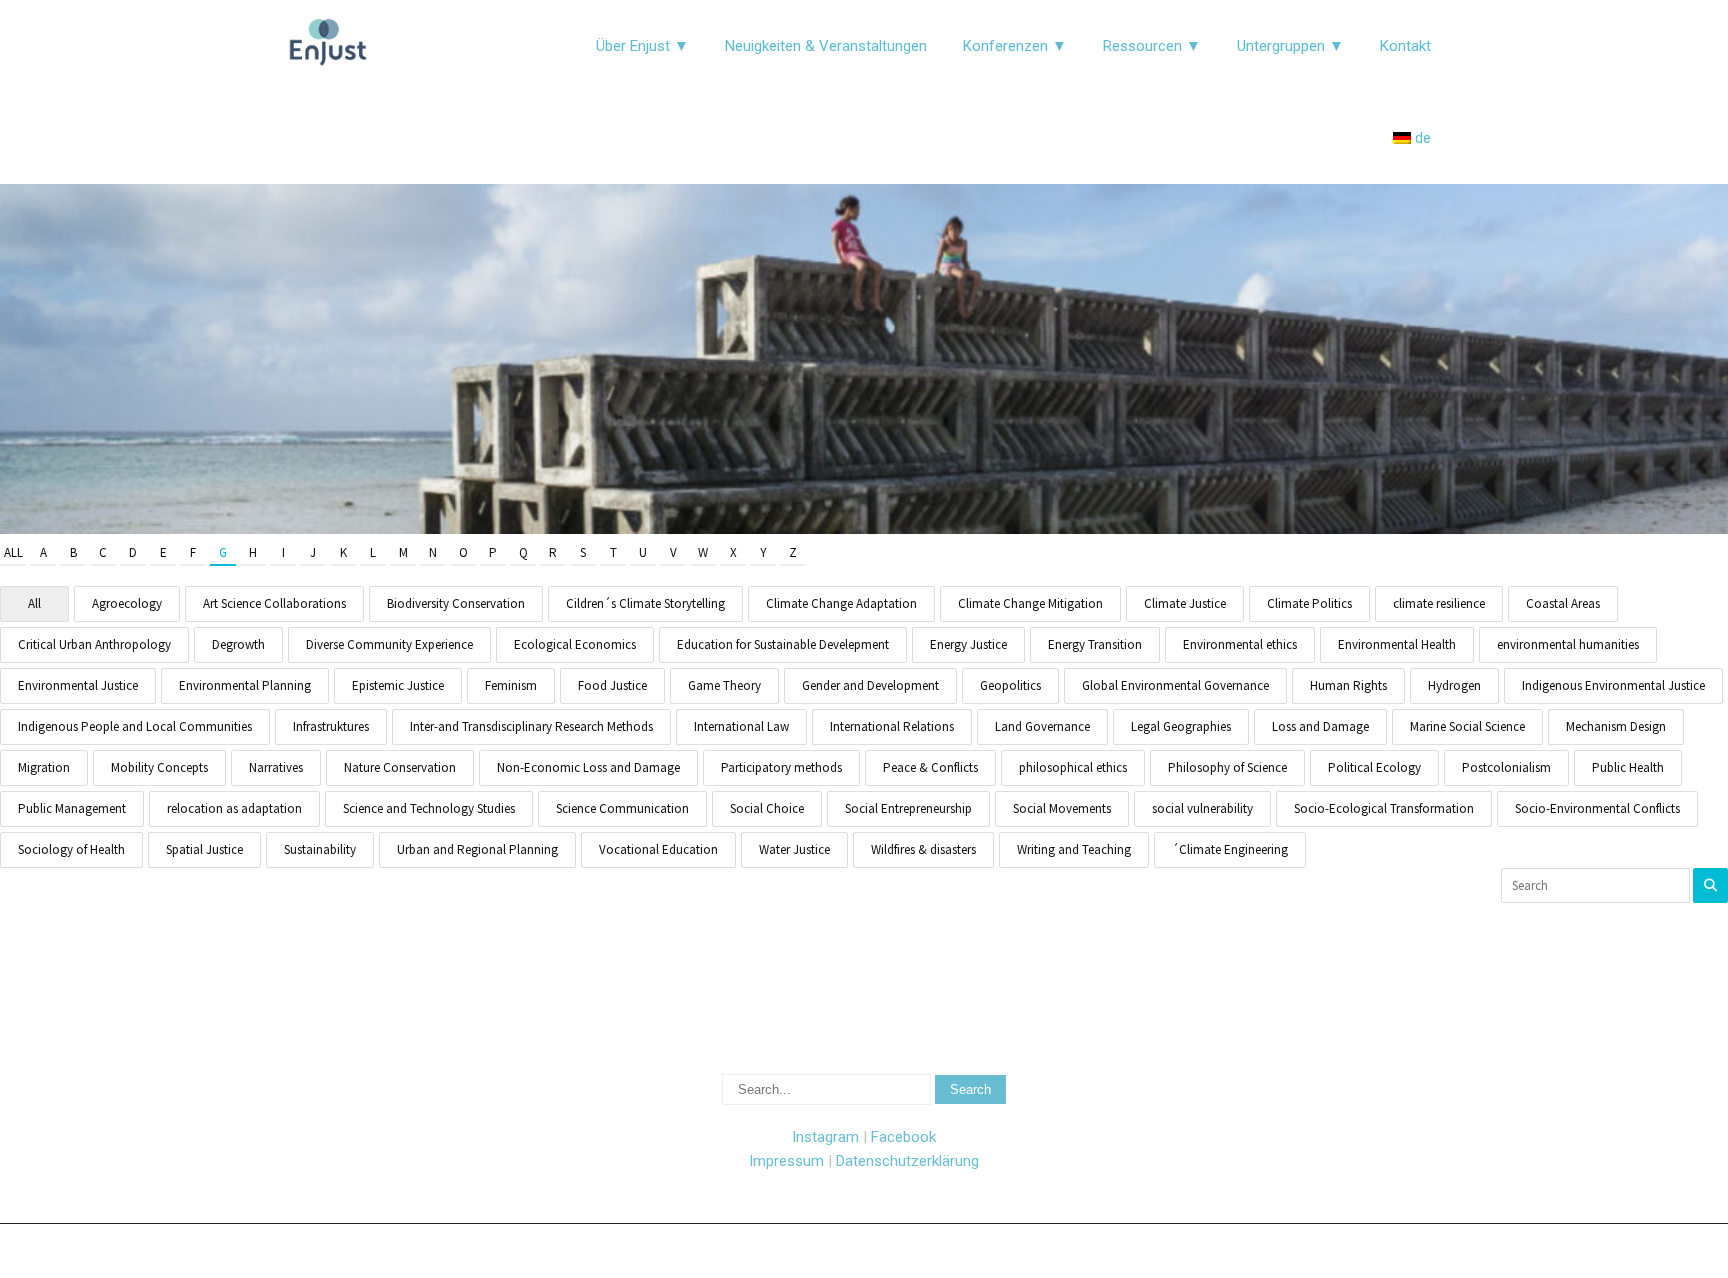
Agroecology (127, 603)
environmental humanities (1568, 644)
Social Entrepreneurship (908, 808)
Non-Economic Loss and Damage (588, 767)
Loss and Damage (1320, 726)
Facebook (903, 1137)
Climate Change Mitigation (1030, 603)
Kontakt (1405, 46)
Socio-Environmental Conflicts (1597, 808)
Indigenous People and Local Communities (135, 726)
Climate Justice (1185, 603)
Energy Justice (968, 644)
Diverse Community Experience (389, 644)
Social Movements (1062, 808)
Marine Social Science (1467, 726)
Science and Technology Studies (429, 808)
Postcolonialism (1506, 767)
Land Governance (1042, 726)
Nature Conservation (400, 767)
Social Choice (767, 808)
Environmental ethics (1240, 644)
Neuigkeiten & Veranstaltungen (826, 46)
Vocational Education (658, 849)
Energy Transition (1095, 644)
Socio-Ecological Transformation (1384, 808)
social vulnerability (1202, 808)
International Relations (892, 726)
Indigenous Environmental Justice (1613, 685)
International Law (741, 726)
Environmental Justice (78, 685)
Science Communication (622, 808)
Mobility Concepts (159, 767)
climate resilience (1439, 603)
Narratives (276, 767)
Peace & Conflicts (930, 767)
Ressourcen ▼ (1152, 46)
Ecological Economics (575, 644)
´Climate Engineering (1230, 849)
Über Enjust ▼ (642, 46)
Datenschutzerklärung (907, 1161)
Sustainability (320, 849)
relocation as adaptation (234, 808)
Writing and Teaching (1074, 849)
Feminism (511, 685)
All (13, 552)
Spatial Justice (204, 849)
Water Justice (794, 849)
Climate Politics (1309, 603)
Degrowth (238, 644)
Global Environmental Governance (1175, 685)
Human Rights (1348, 685)
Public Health (1628, 767)
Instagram (825, 1137)
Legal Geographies (1181, 726)
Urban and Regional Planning (477, 849)
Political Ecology (1374, 767)
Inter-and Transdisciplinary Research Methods (531, 726)
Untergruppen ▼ (1290, 46)
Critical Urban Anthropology (94, 644)
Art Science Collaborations (274, 603)
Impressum (786, 1161)
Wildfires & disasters (923, 849)
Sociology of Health (71, 849)
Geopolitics (1010, 685)
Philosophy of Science (1227, 767)
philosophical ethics (1073, 767)
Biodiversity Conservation (456, 603)
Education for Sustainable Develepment (783, 644)
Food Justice (612, 685)
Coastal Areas (1563, 603)
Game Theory (724, 685)
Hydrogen (1454, 685)
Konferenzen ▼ (1015, 46)
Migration (44, 767)
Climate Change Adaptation (841, 603)
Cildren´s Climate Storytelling (645, 603)
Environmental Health (1397, 644)
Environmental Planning (245, 685)
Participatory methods (781, 767)
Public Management (72, 808)
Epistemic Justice (398, 685)
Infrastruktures (331, 726)
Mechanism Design (1616, 726)
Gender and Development (870, 685)
